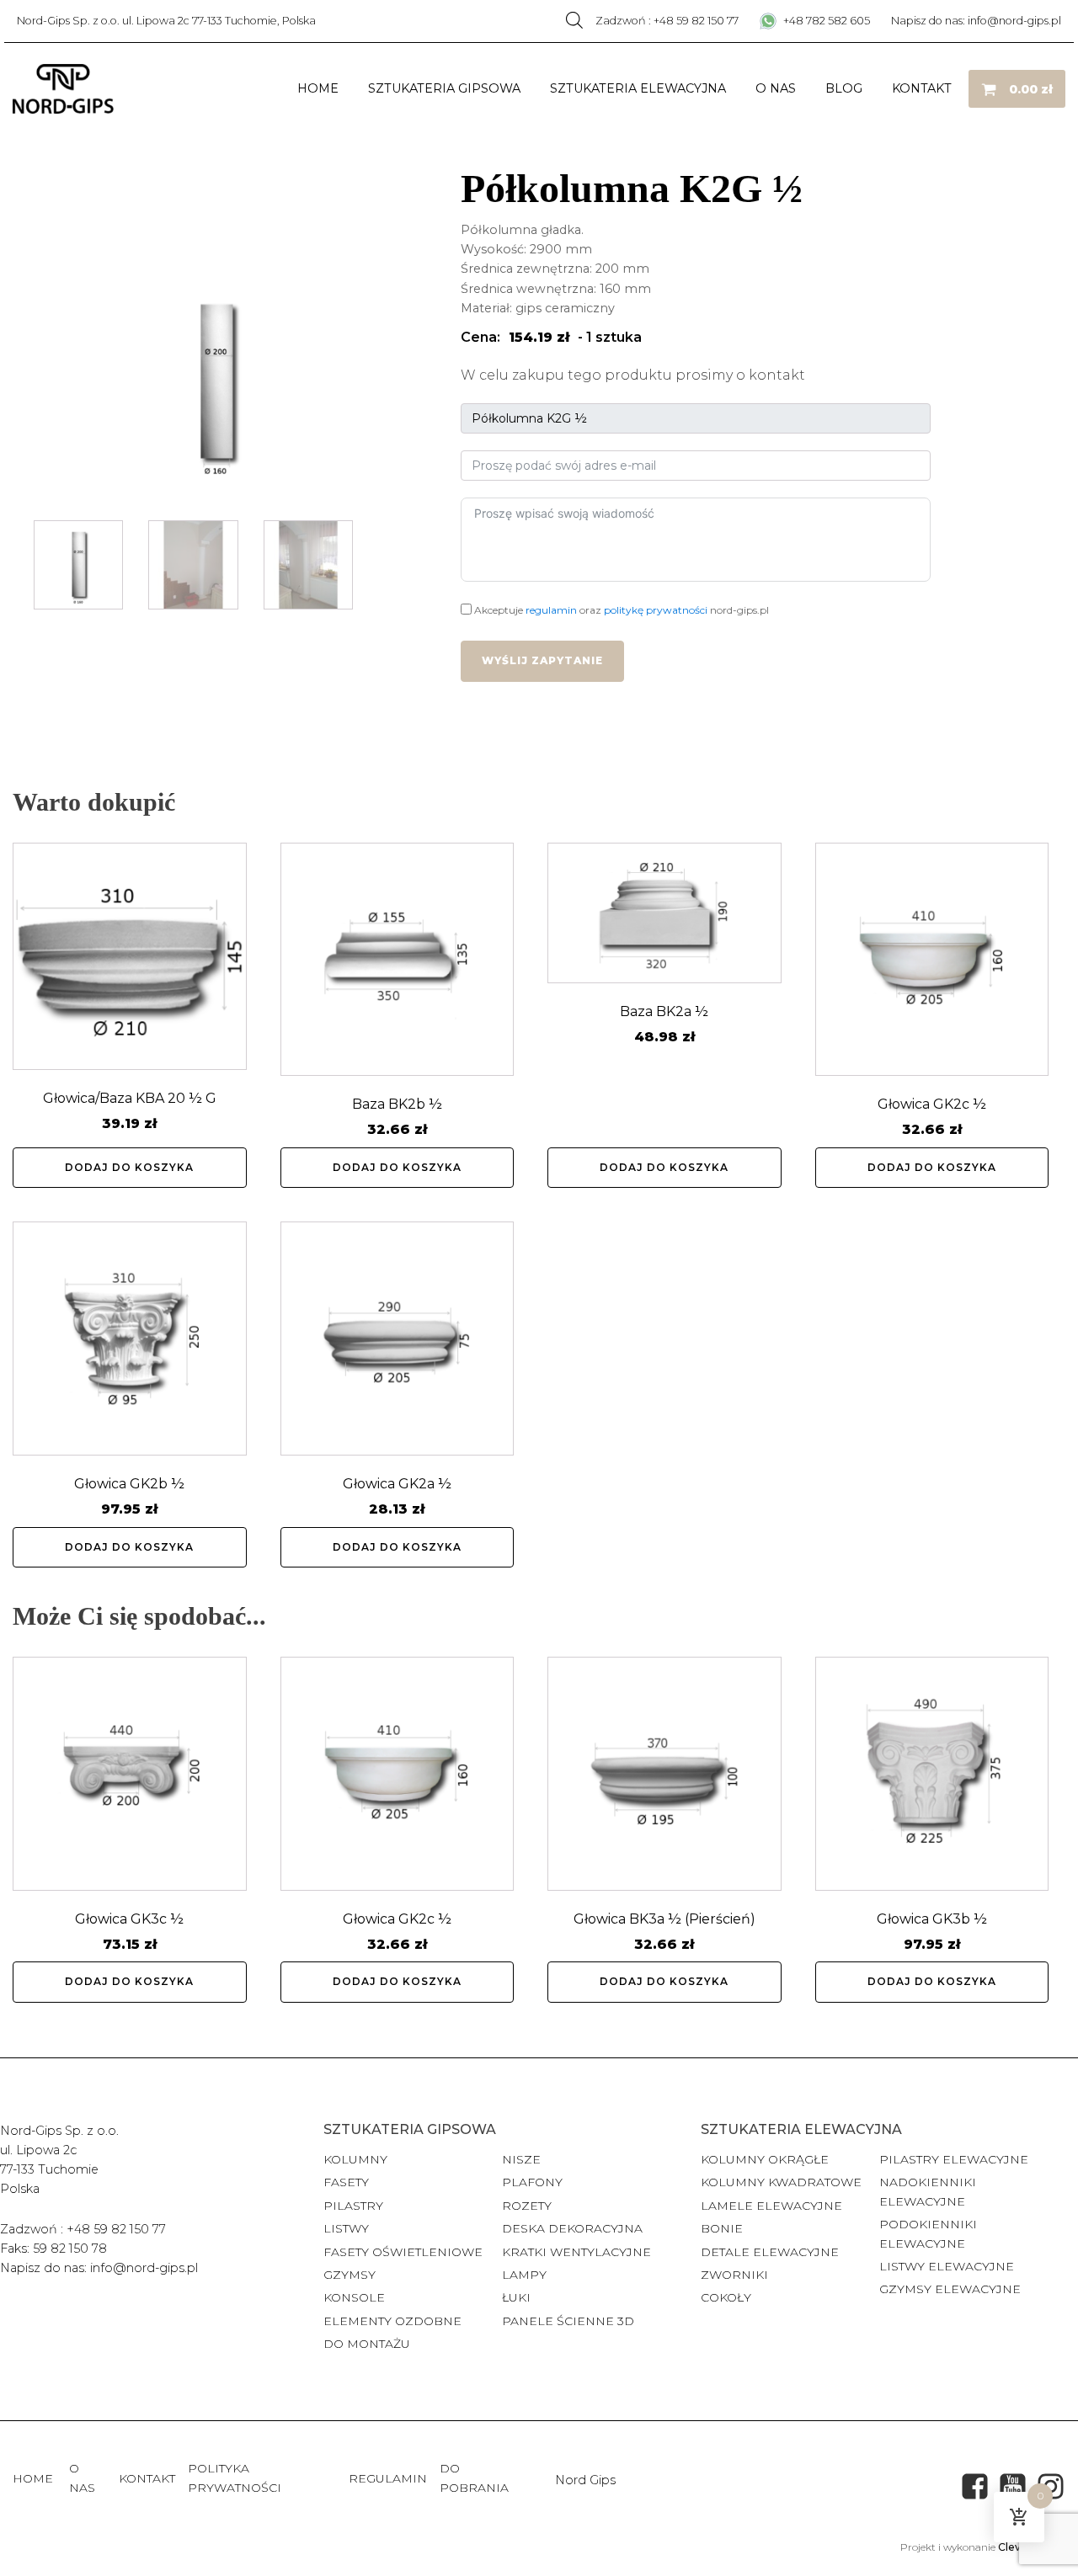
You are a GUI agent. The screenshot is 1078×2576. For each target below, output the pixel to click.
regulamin (551, 610)
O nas (776, 88)
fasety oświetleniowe (403, 2252)
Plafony (532, 2182)
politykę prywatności (656, 610)
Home (318, 88)
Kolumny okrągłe (765, 2159)
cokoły (726, 2297)
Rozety (527, 2206)
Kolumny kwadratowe (781, 2182)
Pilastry (353, 2206)
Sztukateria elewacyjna (638, 88)
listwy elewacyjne (947, 2266)
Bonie (723, 2228)
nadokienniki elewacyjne (928, 2191)
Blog (844, 88)
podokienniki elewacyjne (928, 2233)
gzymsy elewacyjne (950, 2289)
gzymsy (350, 2275)
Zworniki (734, 2275)
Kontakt (922, 88)
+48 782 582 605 (825, 21)
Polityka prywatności (235, 2478)
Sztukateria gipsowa (444, 88)
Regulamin (388, 2478)
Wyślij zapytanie (542, 660)
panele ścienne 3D (568, 2321)
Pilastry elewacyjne (954, 2159)
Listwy (346, 2228)
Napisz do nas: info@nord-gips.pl (976, 21)
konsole (354, 2297)
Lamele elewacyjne (771, 2206)
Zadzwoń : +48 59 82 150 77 (667, 21)
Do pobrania (474, 2478)
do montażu (367, 2344)
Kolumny (355, 2159)
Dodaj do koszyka (129, 1167)
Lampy (524, 2275)
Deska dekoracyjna (572, 2228)
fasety (346, 2182)
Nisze (521, 2159)
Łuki (516, 2297)
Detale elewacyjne (770, 2252)
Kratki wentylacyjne (576, 2252)
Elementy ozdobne (392, 2321)
